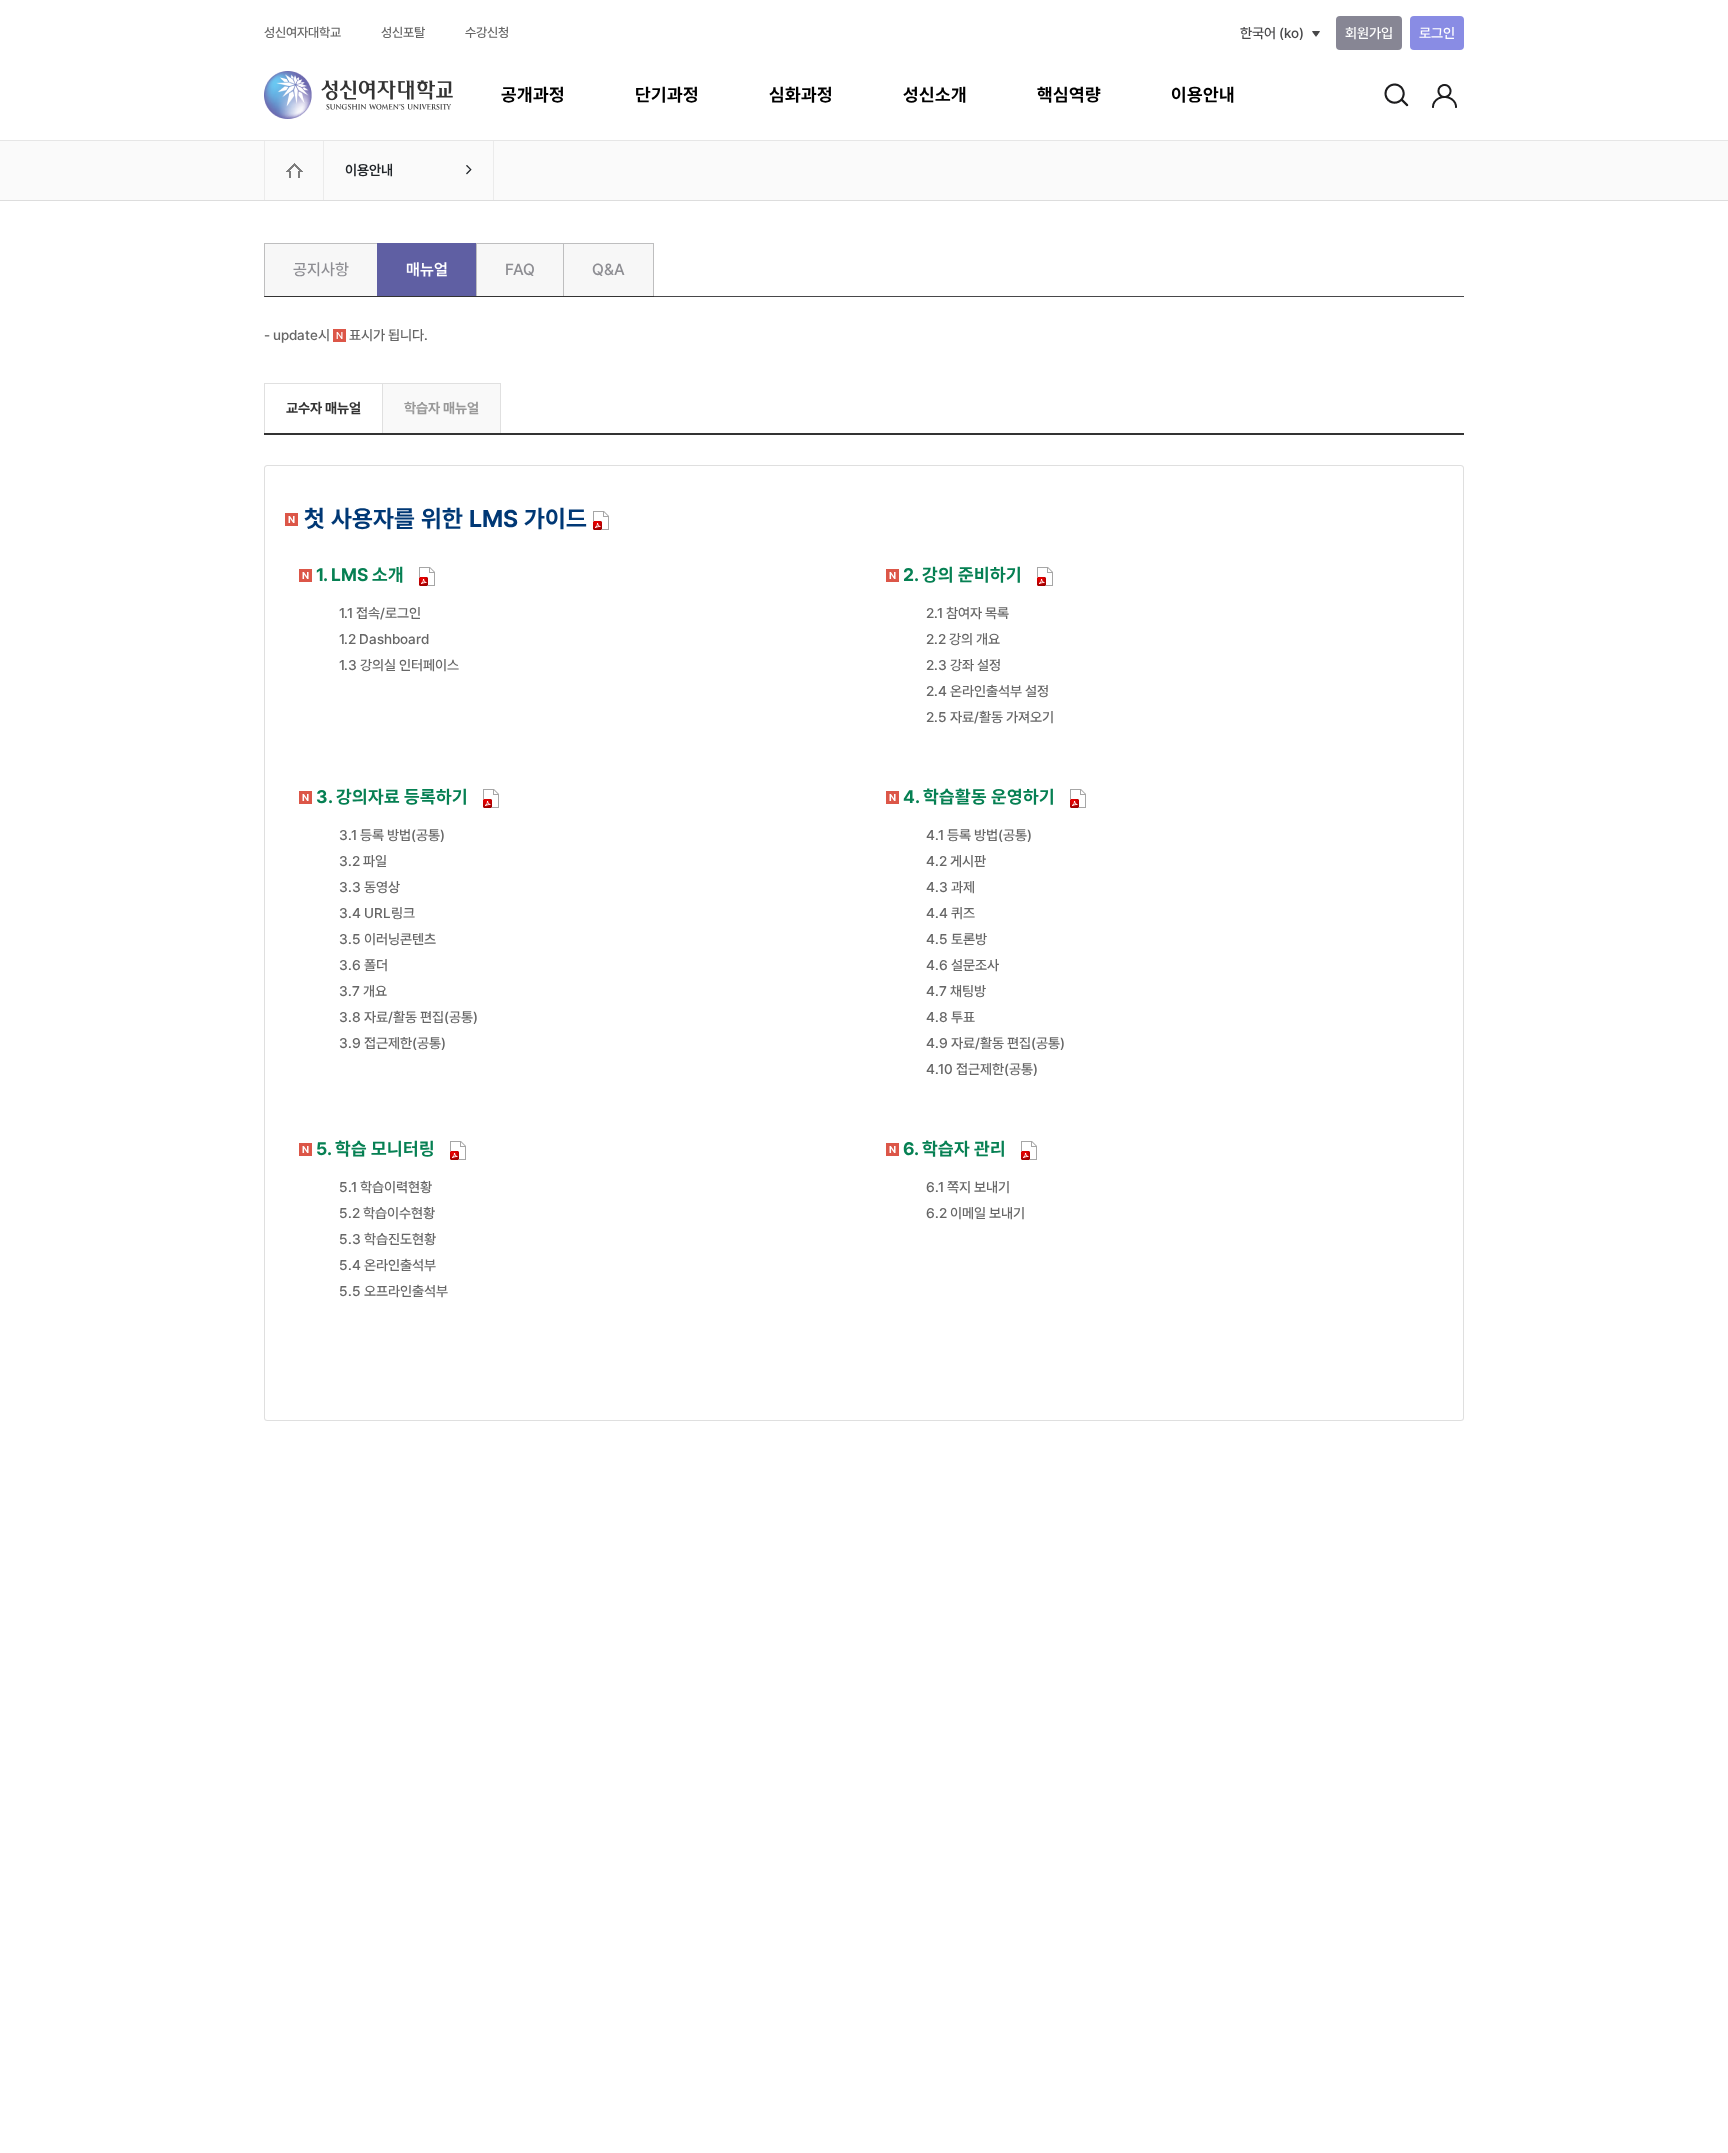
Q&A (608, 269)
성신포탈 (403, 32)
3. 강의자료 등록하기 (392, 796)
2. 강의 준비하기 (962, 574)
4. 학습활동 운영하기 (979, 796)
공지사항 (321, 269)
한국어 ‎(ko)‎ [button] (1272, 33)
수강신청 (487, 32)
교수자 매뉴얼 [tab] (323, 408)
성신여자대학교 (302, 32)
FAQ (520, 269)
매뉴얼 (427, 269)
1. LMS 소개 (360, 574)
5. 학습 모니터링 (375, 1148)
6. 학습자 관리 (954, 1148)
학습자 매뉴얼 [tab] (441, 408)
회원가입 (1369, 33)
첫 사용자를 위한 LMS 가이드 (440, 518)
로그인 (1437, 33)
